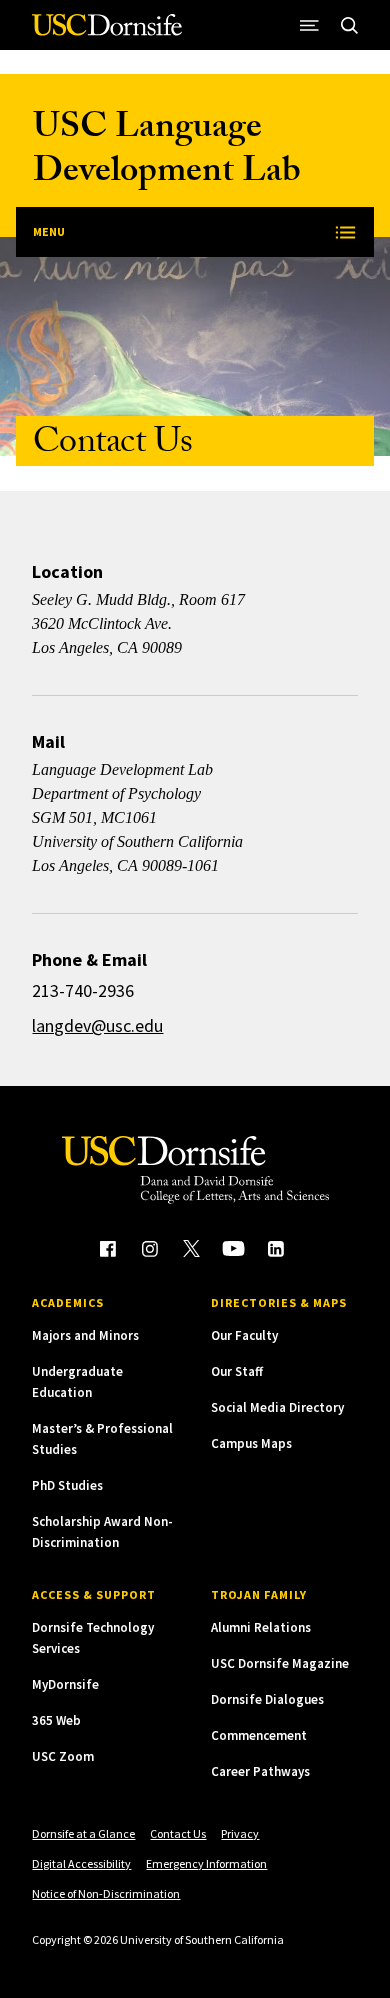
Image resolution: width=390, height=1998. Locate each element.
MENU (49, 231)
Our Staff (237, 1371)
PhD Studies (67, 1485)
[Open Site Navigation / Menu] (310, 25)
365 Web (56, 1720)
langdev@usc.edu (97, 1025)
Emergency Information (206, 1863)
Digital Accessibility (81, 1863)
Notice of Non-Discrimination (106, 1893)
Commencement (259, 1735)
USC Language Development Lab (167, 152)
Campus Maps (251, 1443)
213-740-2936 (83, 990)
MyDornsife (65, 1684)
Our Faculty (244, 1335)
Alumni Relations (261, 1627)
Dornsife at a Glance (83, 1833)
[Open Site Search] (350, 25)
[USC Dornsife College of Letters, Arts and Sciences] (107, 32)
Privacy (240, 1833)
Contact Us (178, 1833)
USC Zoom (63, 1756)
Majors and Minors (85, 1335)
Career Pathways (260, 1771)
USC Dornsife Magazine (280, 1663)
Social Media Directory (277, 1407)
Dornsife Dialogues (267, 1699)
